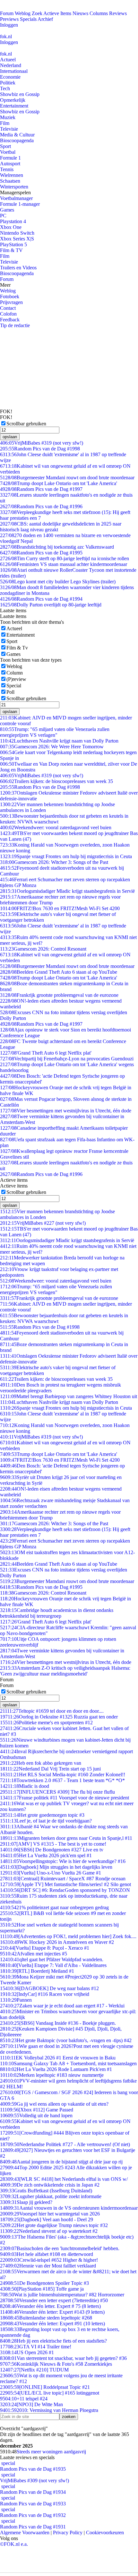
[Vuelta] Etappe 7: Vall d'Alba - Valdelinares (53, 1965)
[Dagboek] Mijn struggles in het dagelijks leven (56, 1867)
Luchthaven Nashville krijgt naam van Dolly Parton (59, 741)
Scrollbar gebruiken (26, 424)
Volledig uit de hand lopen (36, 2115)
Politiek (8, 83)
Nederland (11, 65)
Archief (45, 19)
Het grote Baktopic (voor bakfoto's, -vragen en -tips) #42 (66, 2040)
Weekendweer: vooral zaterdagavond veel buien (56, 827)
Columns (99, 13)
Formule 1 (10, 158)
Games (7, 210)
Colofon (8, 314)
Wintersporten (14, 187)
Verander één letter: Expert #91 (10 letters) (52, 2324)
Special (14, 686)
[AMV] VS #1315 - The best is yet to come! (53, 1844)
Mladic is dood (25, 1786)
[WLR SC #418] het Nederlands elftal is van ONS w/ (64, 2179)
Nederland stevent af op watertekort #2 (49, 2231)
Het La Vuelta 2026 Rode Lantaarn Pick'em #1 (56, 2069)
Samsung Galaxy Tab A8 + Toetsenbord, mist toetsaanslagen (68, 2063)
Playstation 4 (13, 221)
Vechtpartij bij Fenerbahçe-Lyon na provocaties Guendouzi (67, 1059)
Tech (5, 88)
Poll (10, 692)
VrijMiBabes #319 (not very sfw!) (42, 443)
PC (3, 216)
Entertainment (14, 106)
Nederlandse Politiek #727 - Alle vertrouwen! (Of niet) (65, 2144)
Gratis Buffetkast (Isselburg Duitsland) (46, 2191)
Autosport (10, 164)
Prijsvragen (11, 302)
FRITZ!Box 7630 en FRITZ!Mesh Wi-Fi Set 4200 (60, 908)
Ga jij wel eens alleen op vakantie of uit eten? (54, 2104)
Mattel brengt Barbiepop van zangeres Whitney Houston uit (69, 1396)
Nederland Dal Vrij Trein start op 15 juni (50, 1769)
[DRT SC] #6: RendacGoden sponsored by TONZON (65, 1890)
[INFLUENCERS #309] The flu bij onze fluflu (57, 1792)
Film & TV (11, 250)
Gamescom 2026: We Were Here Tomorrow (52, 747)
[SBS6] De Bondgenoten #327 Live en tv (52, 1850)
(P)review (16, 679)
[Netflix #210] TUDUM (34, 2370)
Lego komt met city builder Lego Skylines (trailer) (58, 582)
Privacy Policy (68, 2532)
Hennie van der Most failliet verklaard (48, 2266)
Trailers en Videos (18, 268)
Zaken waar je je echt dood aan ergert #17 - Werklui (62, 2006)
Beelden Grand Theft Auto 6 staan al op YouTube (59, 972)
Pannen (16, 2000)
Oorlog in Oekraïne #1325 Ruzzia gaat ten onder (59, 1717)
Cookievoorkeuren (105, 2532)
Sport (5, 146)
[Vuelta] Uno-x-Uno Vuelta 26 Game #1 (51, 1873)
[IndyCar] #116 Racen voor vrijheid (45, 1994)
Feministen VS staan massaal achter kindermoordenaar (64, 564)
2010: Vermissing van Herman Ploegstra (49, 2410)
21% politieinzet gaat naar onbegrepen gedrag (54, 1907)
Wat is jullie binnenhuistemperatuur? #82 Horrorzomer (62, 2295)
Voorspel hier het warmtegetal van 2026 (50, 2214)
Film (5, 123)
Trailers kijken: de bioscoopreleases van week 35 (56, 781)
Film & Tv (17, 648)
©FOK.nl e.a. (14, 2544)
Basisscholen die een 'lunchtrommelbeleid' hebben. (60, 2248)
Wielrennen (12, 175)
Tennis (7, 169)
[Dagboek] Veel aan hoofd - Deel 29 (47, 2219)
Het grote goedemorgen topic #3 (42, 1815)
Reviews (118, 13)
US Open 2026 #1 (27, 2352)
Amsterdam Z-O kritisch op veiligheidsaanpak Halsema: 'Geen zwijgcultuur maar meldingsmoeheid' (65, 1671)
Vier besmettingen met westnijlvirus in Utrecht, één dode (66, 1111)
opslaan (10, 437)
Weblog (23, 13)
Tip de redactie (15, 325)
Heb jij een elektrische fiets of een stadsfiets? (53, 2341)
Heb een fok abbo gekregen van (41, 1763)
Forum (7, 13)
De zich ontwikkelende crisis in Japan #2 (50, 2185)
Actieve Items (57, 13)
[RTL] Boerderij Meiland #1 (37, 1971)
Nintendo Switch (17, 233)
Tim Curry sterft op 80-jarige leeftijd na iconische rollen (65, 558)
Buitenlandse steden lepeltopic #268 (46, 2318)
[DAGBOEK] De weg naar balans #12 (49, 1988)
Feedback (10, 320)
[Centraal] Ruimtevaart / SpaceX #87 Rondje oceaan (63, 1879)
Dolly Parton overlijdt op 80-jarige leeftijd (51, 605)
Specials (28, 19)
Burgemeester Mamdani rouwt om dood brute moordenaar (67, 478)
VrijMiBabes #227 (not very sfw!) (43, 1223)
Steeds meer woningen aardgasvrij (51, 2452)
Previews (9, 19)
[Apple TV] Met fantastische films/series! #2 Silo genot (65, 1884)
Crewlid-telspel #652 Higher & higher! (49, 2260)
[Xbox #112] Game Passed (37, 2110)
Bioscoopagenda (17, 140)
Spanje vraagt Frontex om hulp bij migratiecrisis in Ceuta (66, 856)
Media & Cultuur (17, 135)
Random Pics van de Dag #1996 (41, 506)
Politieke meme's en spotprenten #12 (46, 1723)
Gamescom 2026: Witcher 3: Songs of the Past (54, 862)
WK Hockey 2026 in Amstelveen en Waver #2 (57, 1942)
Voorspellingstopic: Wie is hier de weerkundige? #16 (63, 1861)
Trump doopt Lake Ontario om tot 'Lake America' (59, 483)
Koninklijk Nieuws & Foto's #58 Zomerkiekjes (56, 2364)
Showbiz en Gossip (20, 94)
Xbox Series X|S (17, 239)
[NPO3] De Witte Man (31, 2404)
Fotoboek (10, 296)
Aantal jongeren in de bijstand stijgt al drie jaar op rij (61, 2162)
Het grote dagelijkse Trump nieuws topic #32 (54, 2225)
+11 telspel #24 (24, 2399)
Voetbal (8, 152)
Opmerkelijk (13, 100)
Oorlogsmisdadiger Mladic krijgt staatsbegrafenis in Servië (67, 891)
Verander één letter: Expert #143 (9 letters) (52, 2312)
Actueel (8, 60)
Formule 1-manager (20, 204)
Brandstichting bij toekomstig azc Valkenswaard (57, 547)
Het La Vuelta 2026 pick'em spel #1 (46, 1855)
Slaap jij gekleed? (26, 2202)
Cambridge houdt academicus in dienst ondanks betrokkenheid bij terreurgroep (57, 1613)
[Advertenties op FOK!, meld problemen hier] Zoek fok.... (68, 1936)
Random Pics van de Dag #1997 (41, 489)
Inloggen (9, 25)
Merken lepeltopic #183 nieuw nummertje (52, 2075)
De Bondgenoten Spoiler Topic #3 (44, 2283)
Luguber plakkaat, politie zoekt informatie (51, 2196)
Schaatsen (10, 181)
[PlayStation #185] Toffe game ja (42, 2289)
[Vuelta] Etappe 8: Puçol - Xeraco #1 (45, 1948)
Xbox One (11, 227)
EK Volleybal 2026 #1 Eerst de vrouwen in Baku (58, 2058)
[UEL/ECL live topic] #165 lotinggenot (50, 2393)
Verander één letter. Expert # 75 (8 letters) (50, 2306)
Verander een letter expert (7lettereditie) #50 (54, 2300)
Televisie (9, 129)
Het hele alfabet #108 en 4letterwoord (47, 2254)
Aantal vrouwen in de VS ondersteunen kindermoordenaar (69, 2208)
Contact (8, 308)
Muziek (8, 117)
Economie (10, 77)
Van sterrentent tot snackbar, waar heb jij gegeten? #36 (63, 2358)
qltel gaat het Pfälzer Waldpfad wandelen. (52, 1959)
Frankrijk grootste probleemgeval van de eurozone (59, 995)
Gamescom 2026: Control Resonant (43, 949)
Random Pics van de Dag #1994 (41, 599)
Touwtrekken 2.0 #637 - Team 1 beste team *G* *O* (62, 1780)
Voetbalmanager (16, 198)
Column (15, 673)
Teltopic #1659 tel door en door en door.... (52, 1711)
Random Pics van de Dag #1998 (40, 449)
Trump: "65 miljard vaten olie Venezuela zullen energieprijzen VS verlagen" (55, 732)
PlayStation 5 (13, 244)
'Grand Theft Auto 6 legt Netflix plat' (46, 1053)
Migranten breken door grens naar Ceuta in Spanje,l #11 (66, 1838)
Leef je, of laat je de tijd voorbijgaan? (46, 1821)
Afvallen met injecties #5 (34, 1954)
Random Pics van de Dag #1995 (41, 553)
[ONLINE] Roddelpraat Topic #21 (45, 2387)
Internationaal (14, 71)
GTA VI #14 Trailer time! (36, 2347)
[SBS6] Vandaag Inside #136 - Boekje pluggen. (58, 2023)
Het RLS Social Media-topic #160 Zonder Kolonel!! (63, 1775)
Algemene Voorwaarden (25, 2532)
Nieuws (80, 13)
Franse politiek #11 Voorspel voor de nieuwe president (65, 1798)
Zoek (37, 13)
